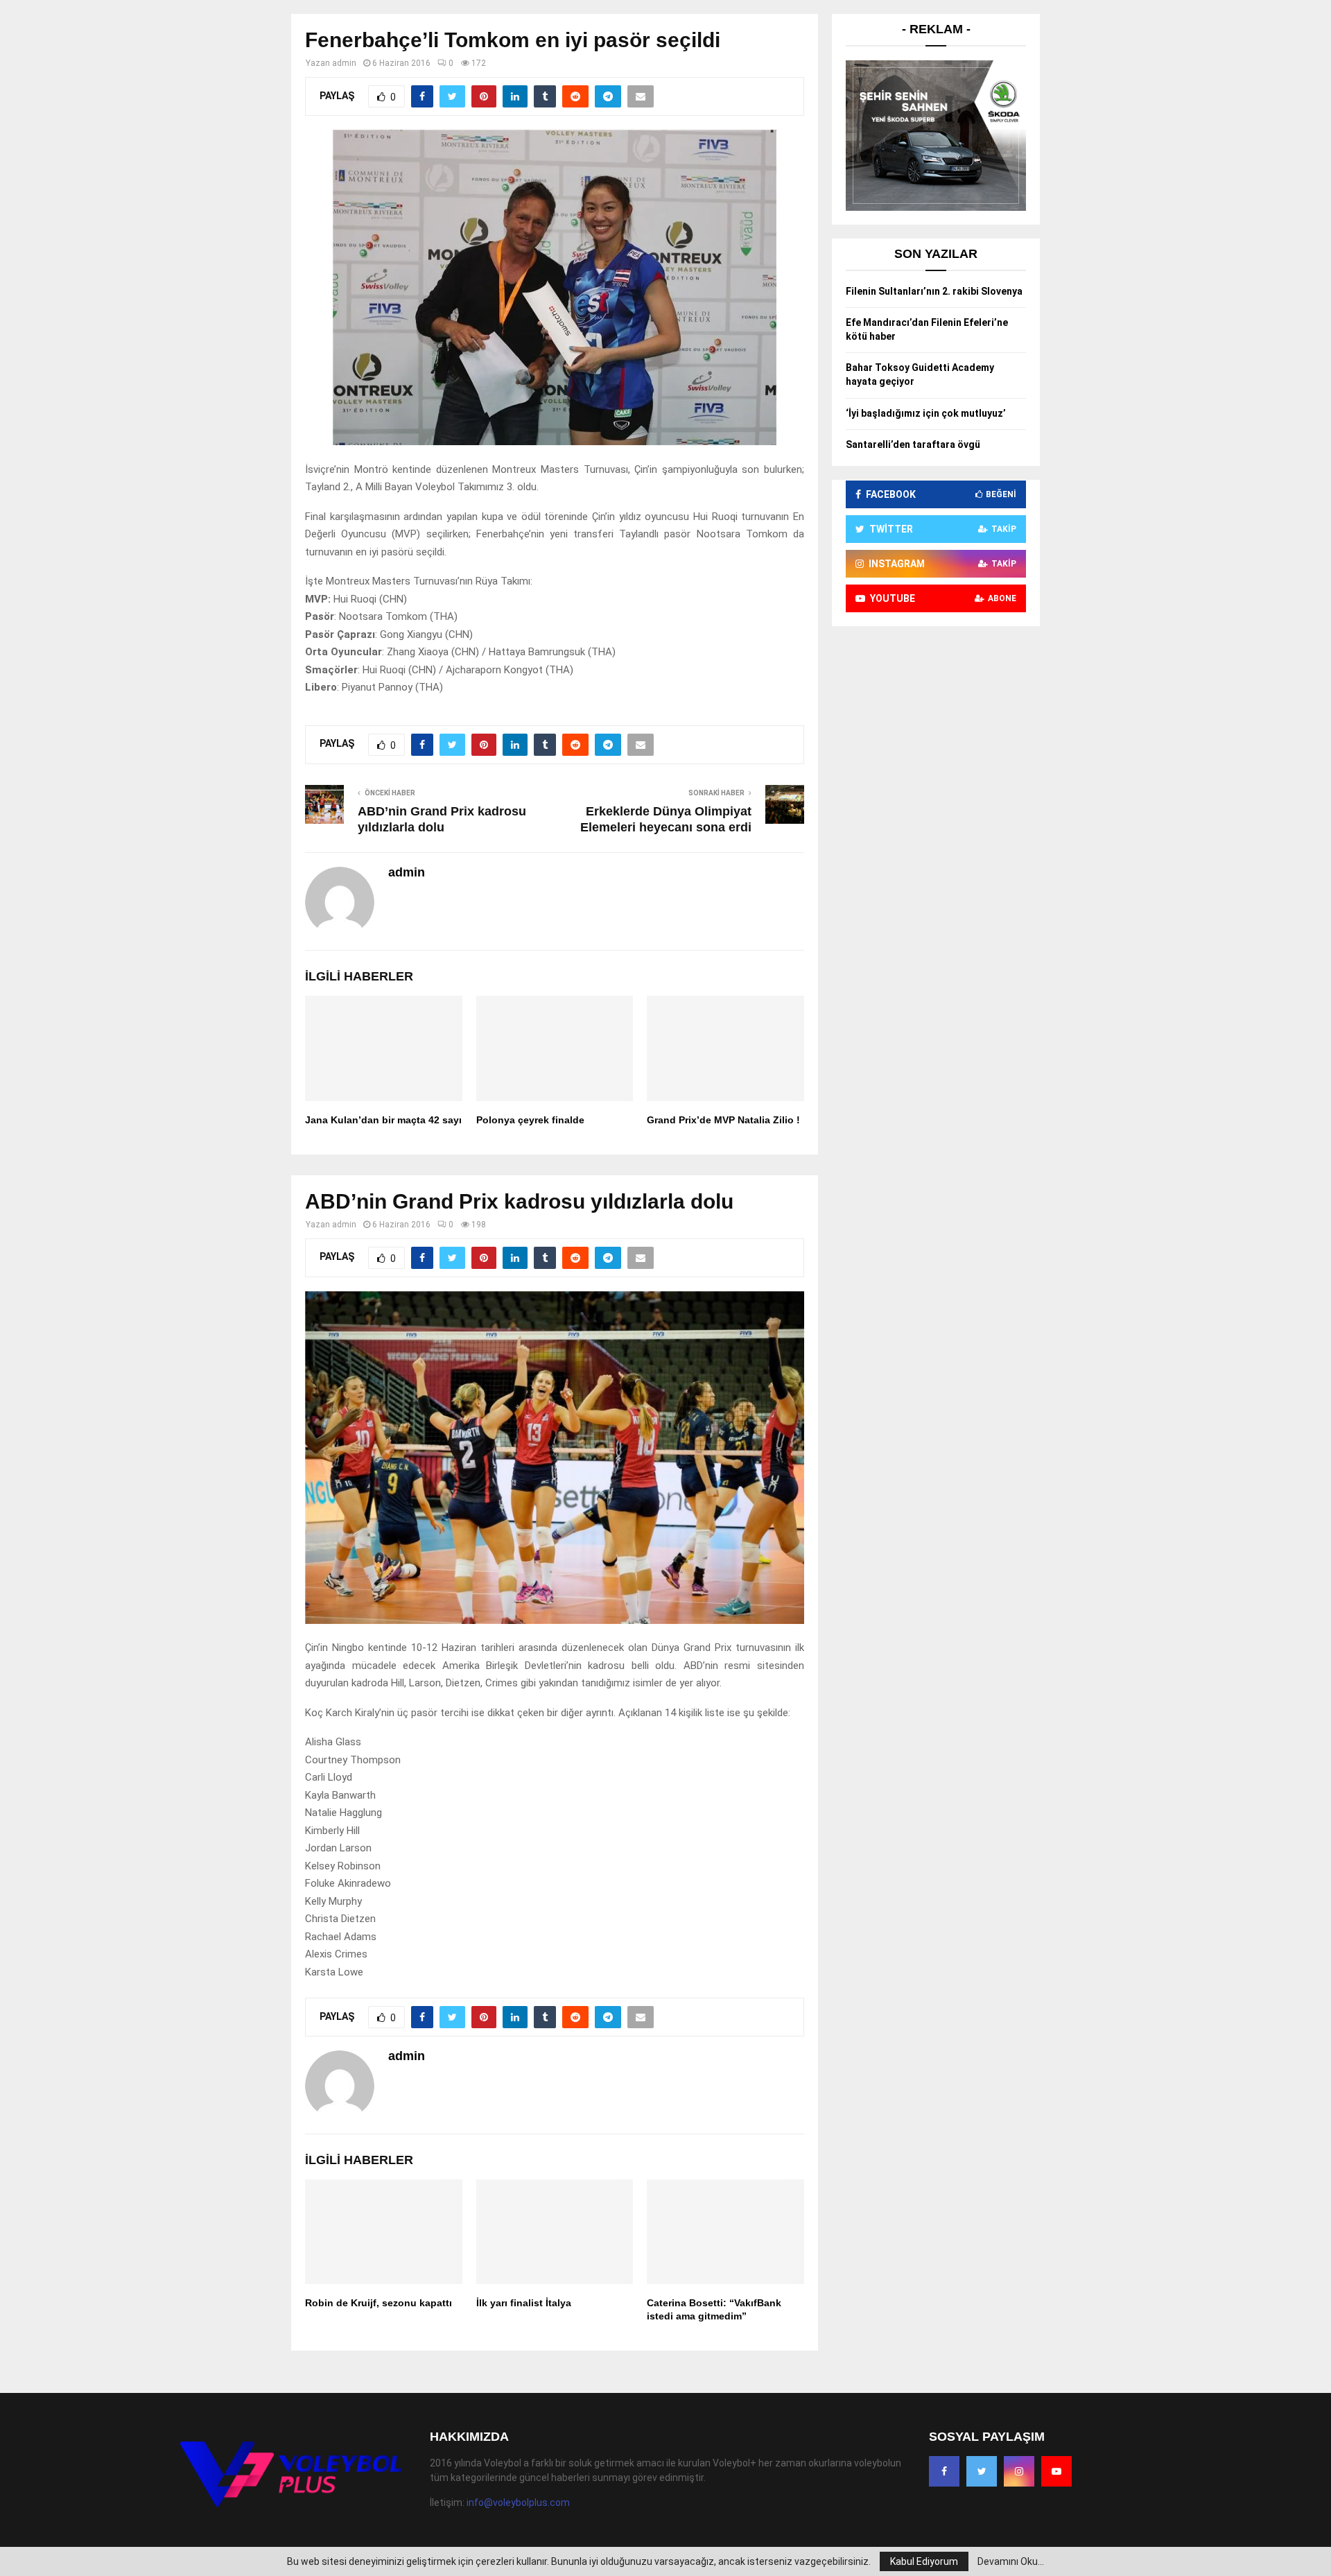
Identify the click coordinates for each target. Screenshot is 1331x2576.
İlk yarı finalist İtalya (524, 2303)
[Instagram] (1019, 2471)
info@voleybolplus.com (518, 2502)
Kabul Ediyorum (924, 2561)
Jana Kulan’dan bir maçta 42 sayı (383, 1120)
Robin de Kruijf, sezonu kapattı (379, 2303)
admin (344, 63)
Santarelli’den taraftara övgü (913, 444)
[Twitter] (982, 2471)
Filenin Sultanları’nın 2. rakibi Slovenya (934, 291)
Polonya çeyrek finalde (530, 1120)
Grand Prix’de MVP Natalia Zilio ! (723, 1120)
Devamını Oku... (1011, 2561)
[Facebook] (944, 2471)
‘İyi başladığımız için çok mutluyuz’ (926, 413)
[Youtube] (1056, 2471)
